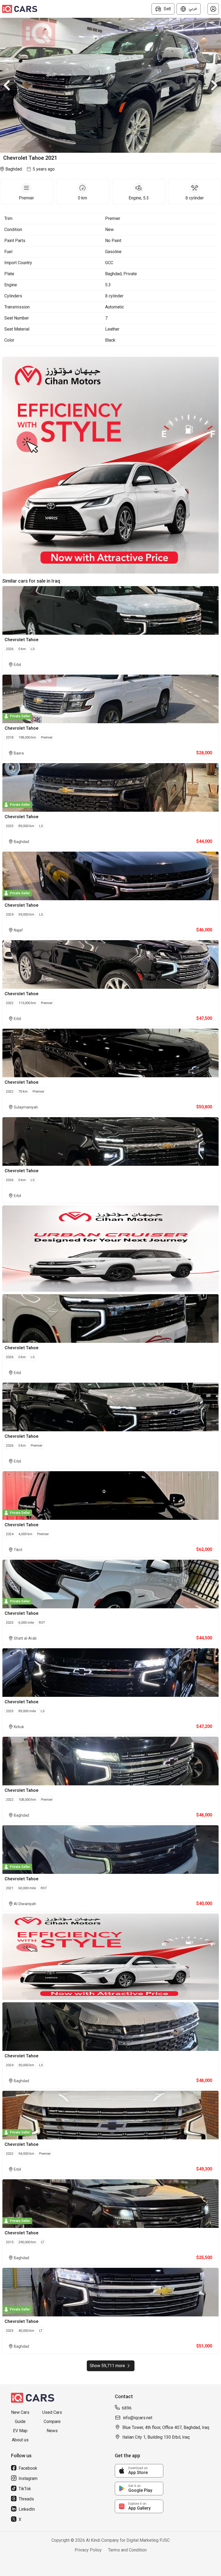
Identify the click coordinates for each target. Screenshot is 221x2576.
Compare (52, 2422)
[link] (139, 2471)
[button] (213, 9)
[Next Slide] (214, 85)
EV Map (20, 2431)
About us (20, 2440)
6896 (127, 2408)
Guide (20, 2422)
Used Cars (52, 2412)
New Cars (20, 2412)
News (52, 2431)
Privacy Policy (88, 2550)
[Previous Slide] (7, 85)
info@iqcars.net (138, 2418)
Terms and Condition (127, 2550)
